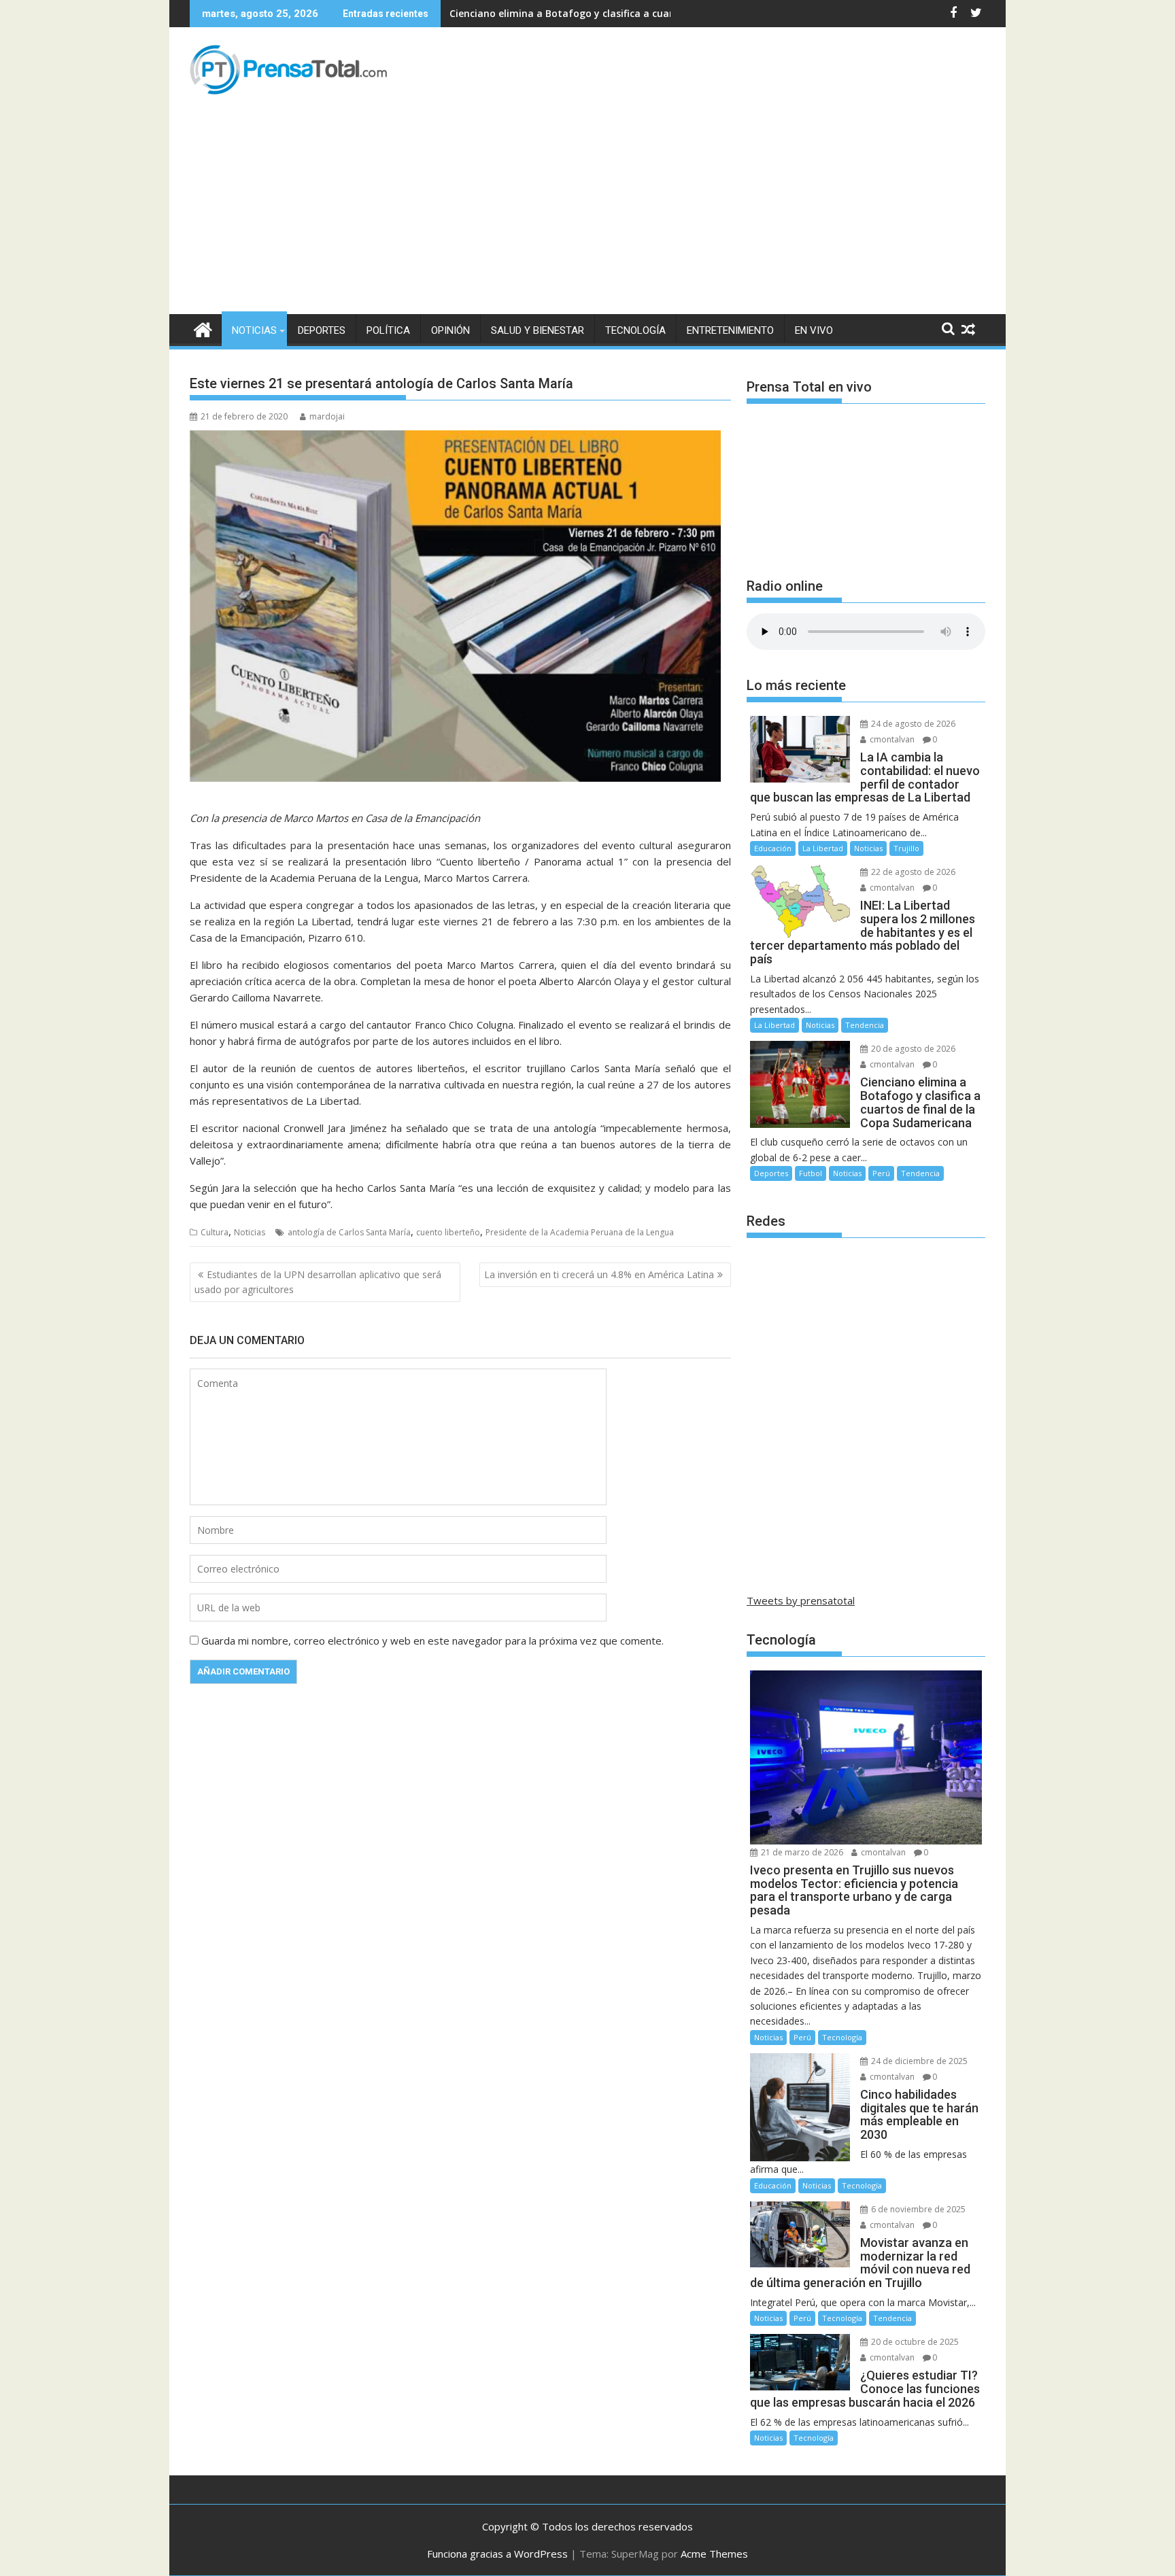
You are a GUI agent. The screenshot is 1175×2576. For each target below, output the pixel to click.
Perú (881, 1173)
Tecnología (635, 330)
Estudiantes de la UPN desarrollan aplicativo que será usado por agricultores (318, 1282)
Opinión (450, 330)
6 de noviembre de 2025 (917, 2209)
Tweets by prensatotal (801, 1600)
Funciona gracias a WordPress (497, 2554)
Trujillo (906, 848)
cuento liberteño (448, 1232)
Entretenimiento (730, 330)
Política (388, 330)
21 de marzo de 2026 (801, 1852)
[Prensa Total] (203, 328)
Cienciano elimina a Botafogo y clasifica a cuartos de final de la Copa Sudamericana (650, 13)
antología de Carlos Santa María (349, 1232)
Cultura (215, 1232)
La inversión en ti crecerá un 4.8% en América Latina (599, 1274)
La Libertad (823, 848)
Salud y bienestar (538, 330)
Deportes (322, 330)
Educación (773, 848)
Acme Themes (714, 2554)
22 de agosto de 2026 (912, 872)
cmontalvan (891, 739)
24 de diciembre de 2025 (918, 2061)
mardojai (327, 416)
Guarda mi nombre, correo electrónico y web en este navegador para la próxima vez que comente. (432, 1641)
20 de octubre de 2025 (914, 2342)
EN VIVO (814, 330)
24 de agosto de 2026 (912, 724)
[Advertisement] (587, 212)
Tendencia (865, 1025)
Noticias (254, 330)
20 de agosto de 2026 (912, 1049)
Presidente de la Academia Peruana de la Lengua (580, 1232)
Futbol (811, 1173)
